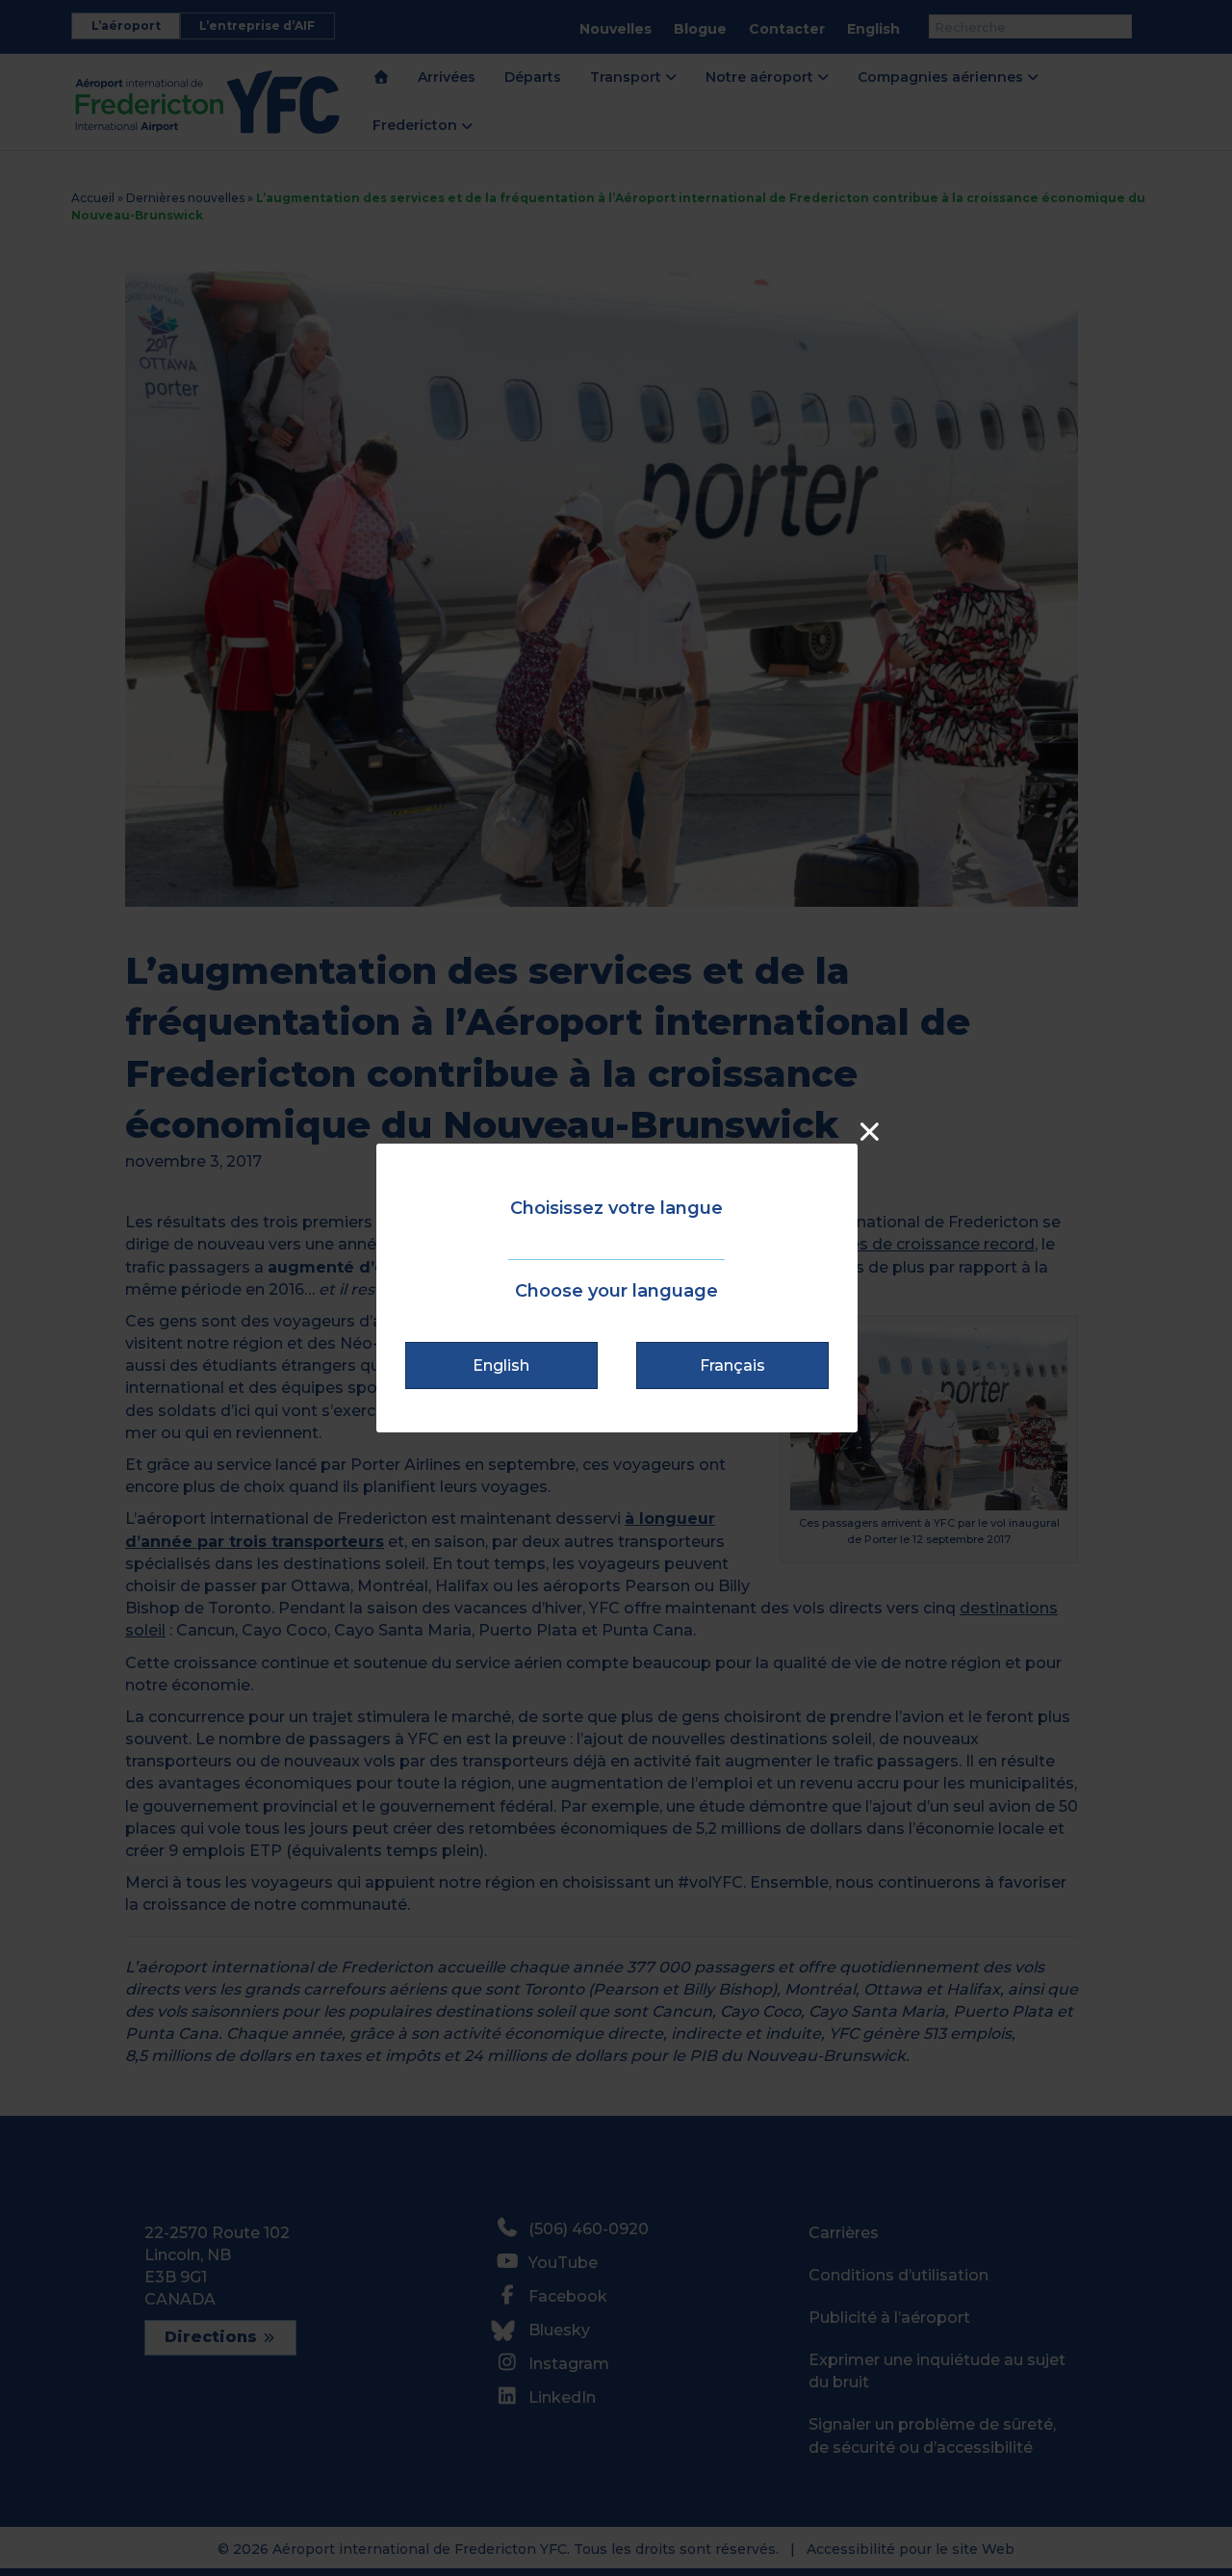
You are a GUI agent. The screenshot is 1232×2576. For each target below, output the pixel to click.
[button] (501, 1365)
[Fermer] (870, 1132)
